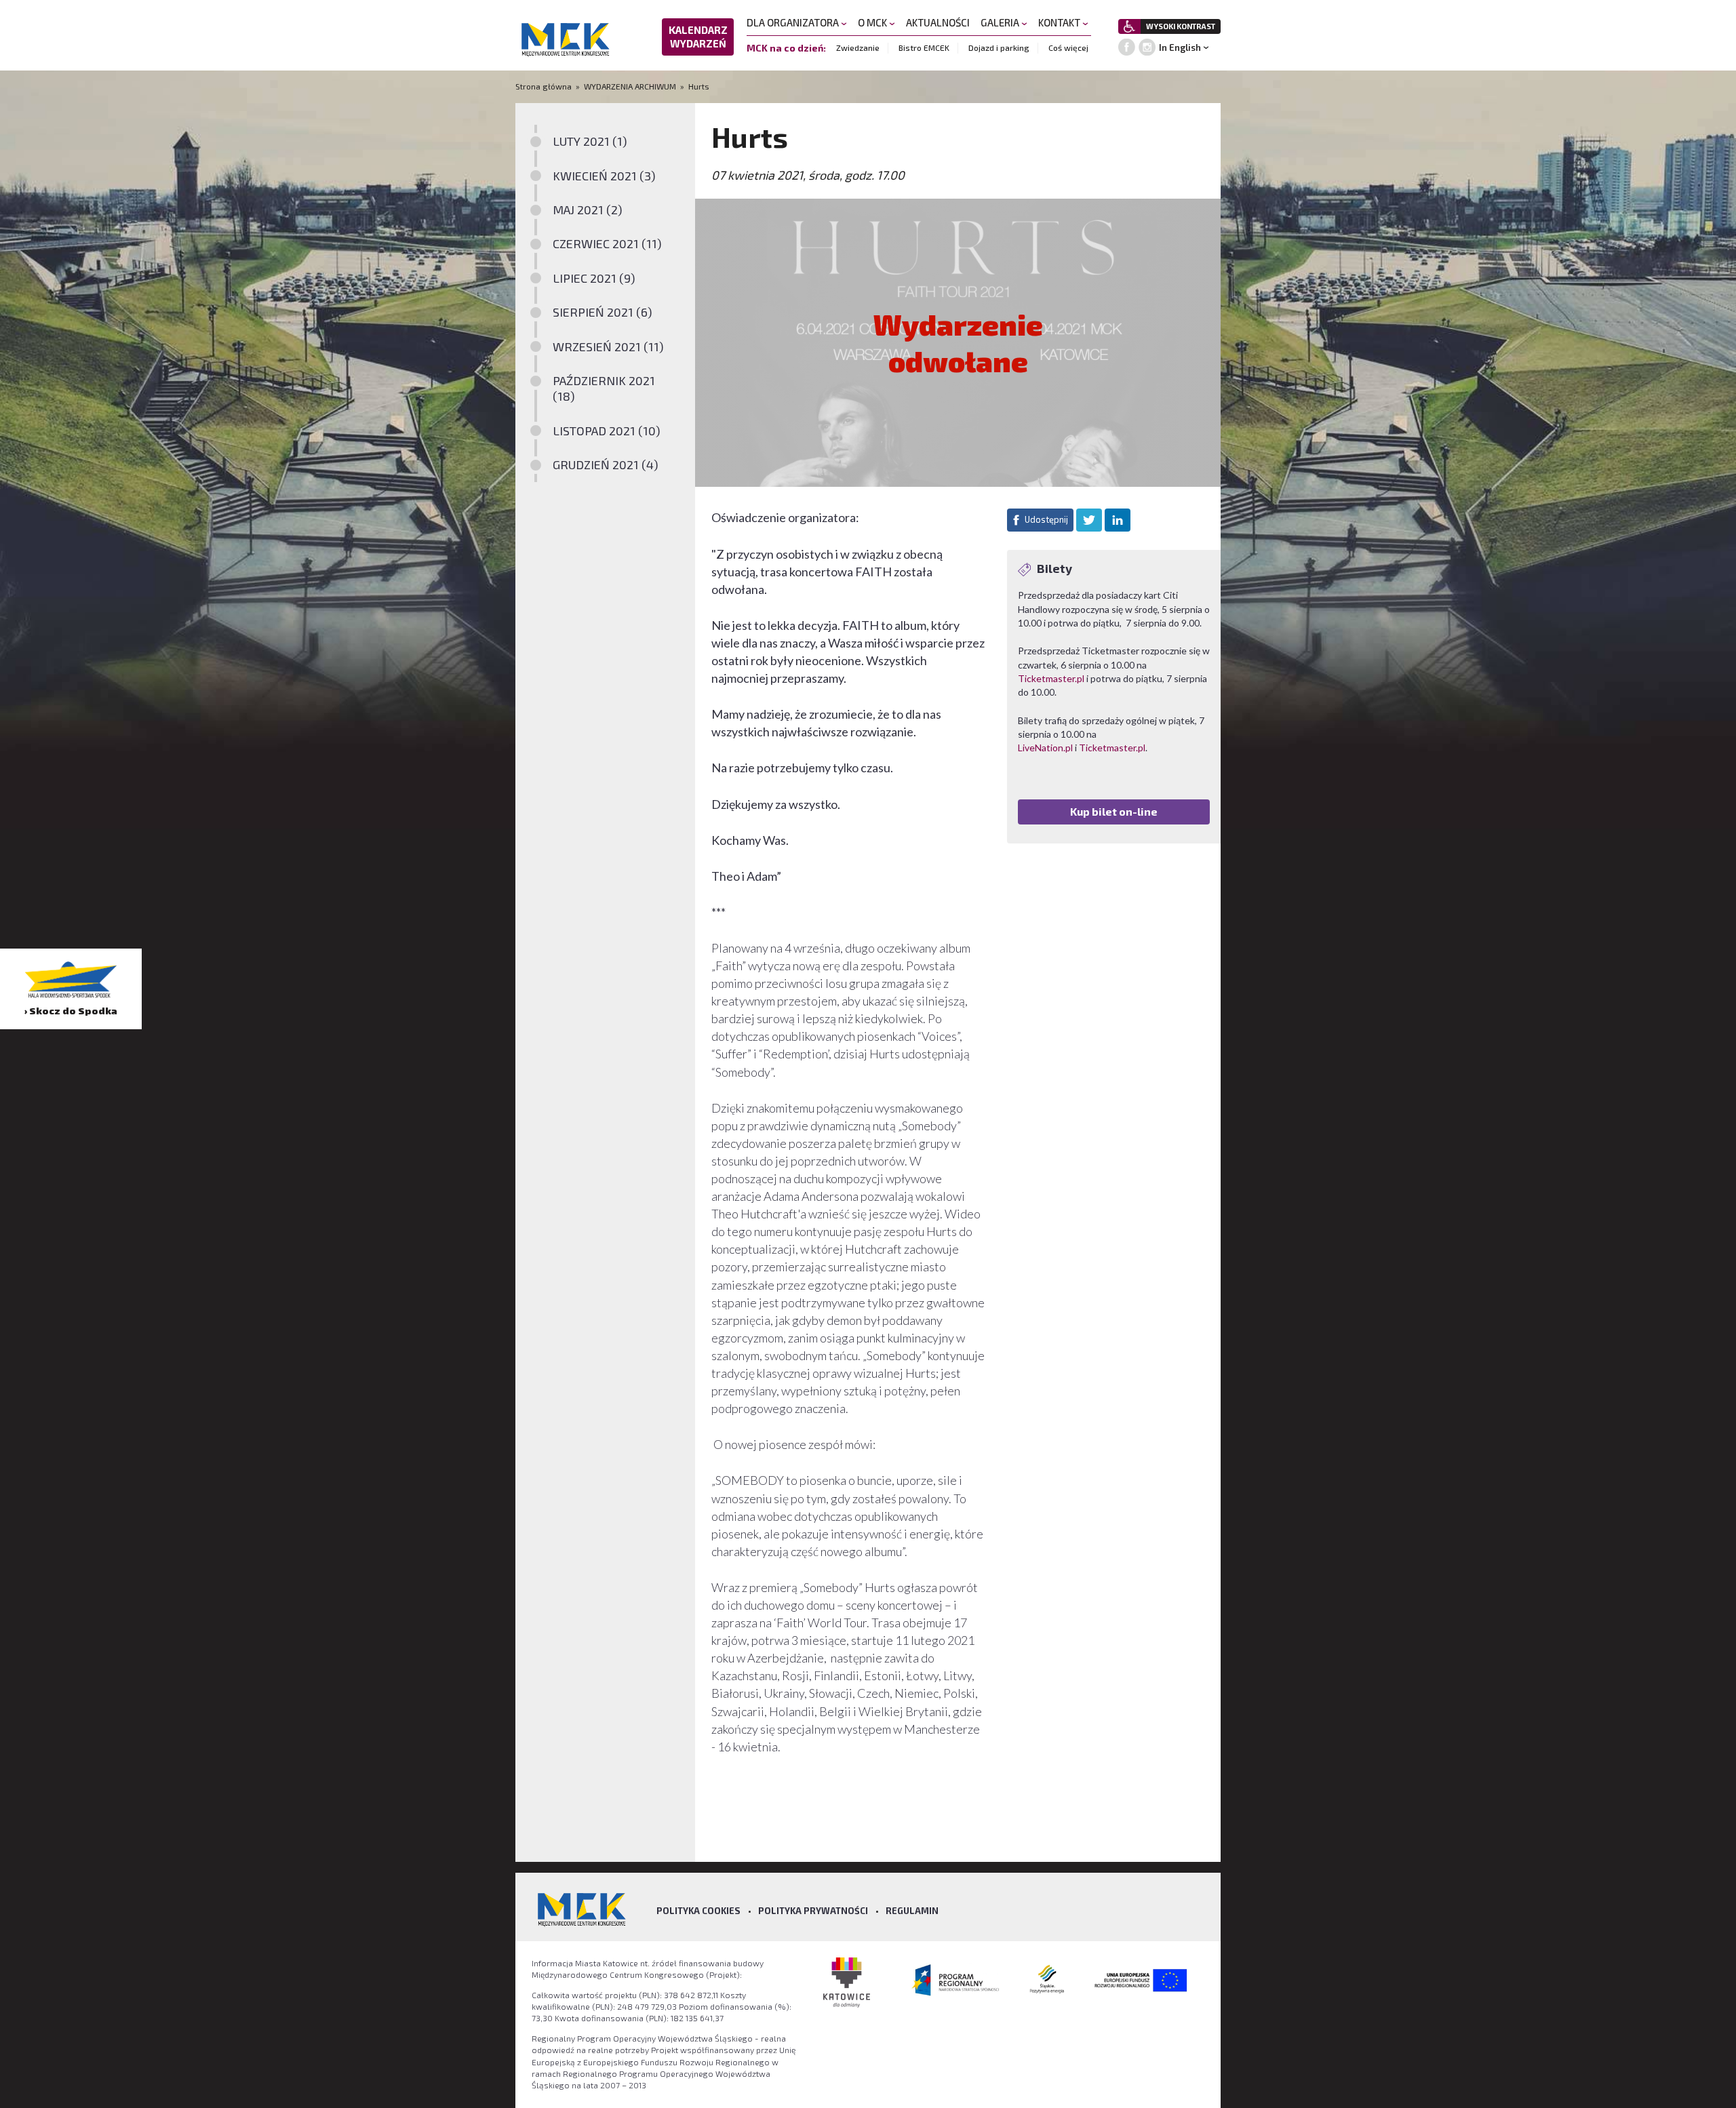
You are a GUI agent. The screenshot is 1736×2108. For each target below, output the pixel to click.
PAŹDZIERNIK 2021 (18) (604, 388)
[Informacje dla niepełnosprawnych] (1129, 26)
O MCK (873, 22)
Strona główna (545, 86)
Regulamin (912, 1911)
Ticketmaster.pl (1051, 678)
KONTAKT (1060, 22)
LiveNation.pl (1045, 748)
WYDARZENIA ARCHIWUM (630, 86)
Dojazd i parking (999, 47)
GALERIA (1001, 22)
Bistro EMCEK (924, 47)
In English (1180, 47)
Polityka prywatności (813, 1911)
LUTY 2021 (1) (590, 141)
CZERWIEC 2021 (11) (607, 243)
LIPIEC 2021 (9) (594, 278)
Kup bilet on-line (1114, 811)
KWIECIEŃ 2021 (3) (604, 176)
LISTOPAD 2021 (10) (607, 431)
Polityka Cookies (698, 1911)
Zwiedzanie (858, 47)
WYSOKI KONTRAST (1181, 26)
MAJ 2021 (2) (588, 210)
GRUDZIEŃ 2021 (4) (606, 464)
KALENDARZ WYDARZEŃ (698, 37)
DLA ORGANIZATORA (794, 22)
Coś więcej (1068, 47)
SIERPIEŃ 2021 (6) (603, 312)
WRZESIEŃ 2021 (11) (608, 346)
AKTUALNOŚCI (938, 22)
